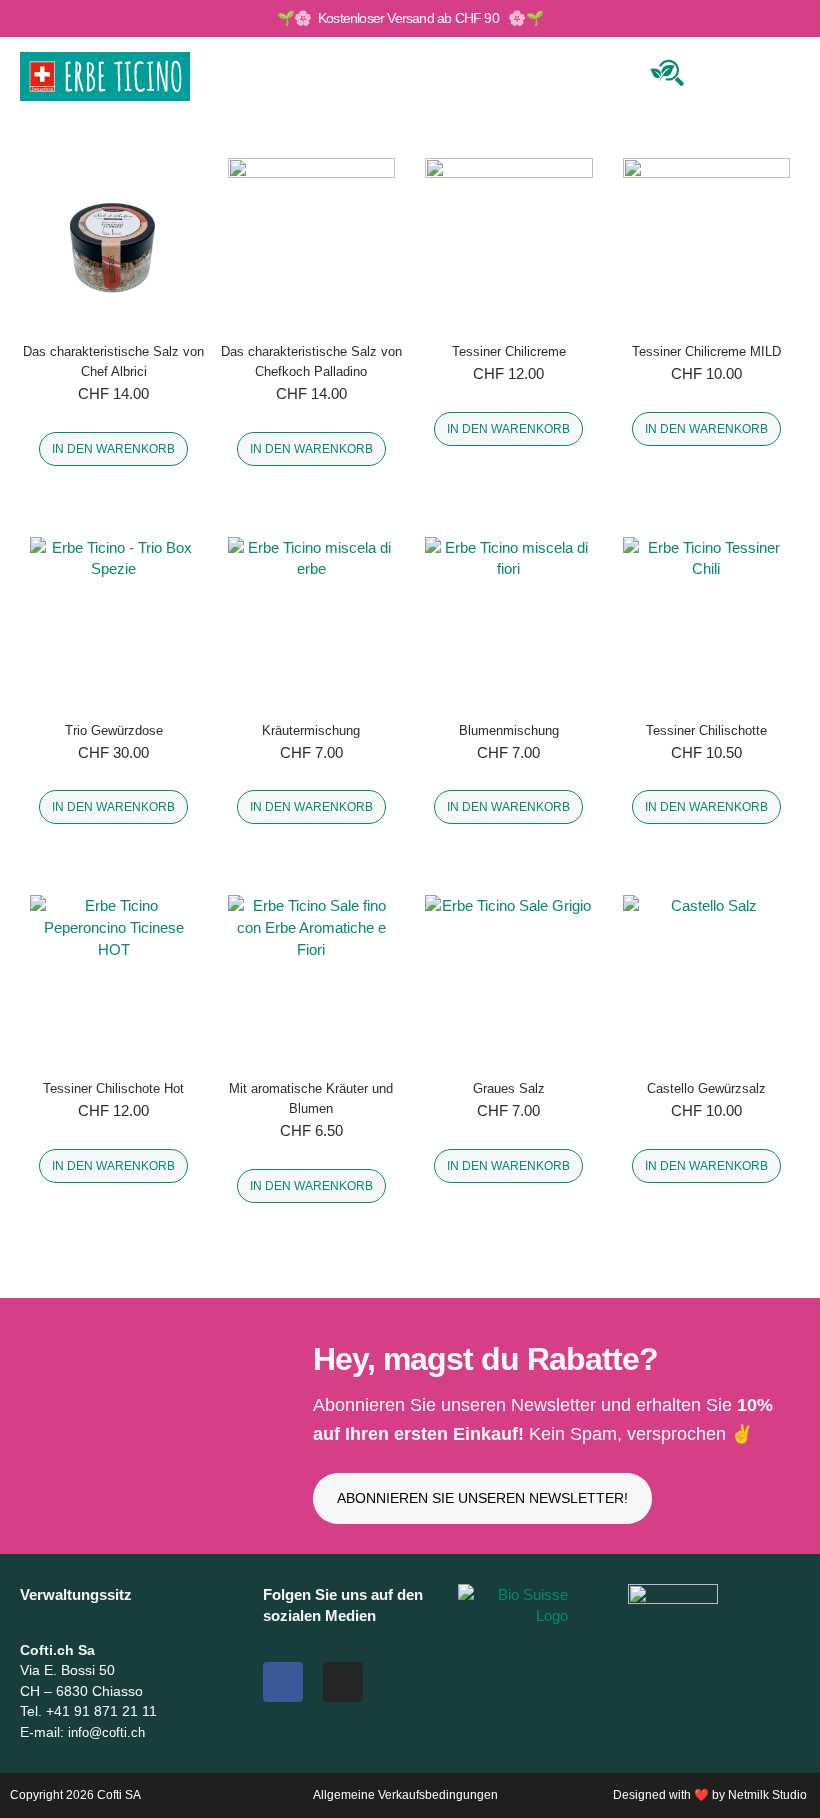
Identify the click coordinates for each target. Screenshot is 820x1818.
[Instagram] (343, 1682)
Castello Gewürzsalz (706, 1088)
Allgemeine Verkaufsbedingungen (405, 1795)
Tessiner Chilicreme (509, 351)
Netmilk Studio (767, 1795)
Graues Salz (509, 1088)
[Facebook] (283, 1682)
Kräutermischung (311, 730)
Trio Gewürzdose (114, 730)
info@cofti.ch (106, 1732)
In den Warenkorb (113, 449)
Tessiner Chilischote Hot (113, 1088)
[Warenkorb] (728, 73)
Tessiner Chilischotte (706, 730)
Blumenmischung (509, 730)
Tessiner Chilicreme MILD (706, 351)
